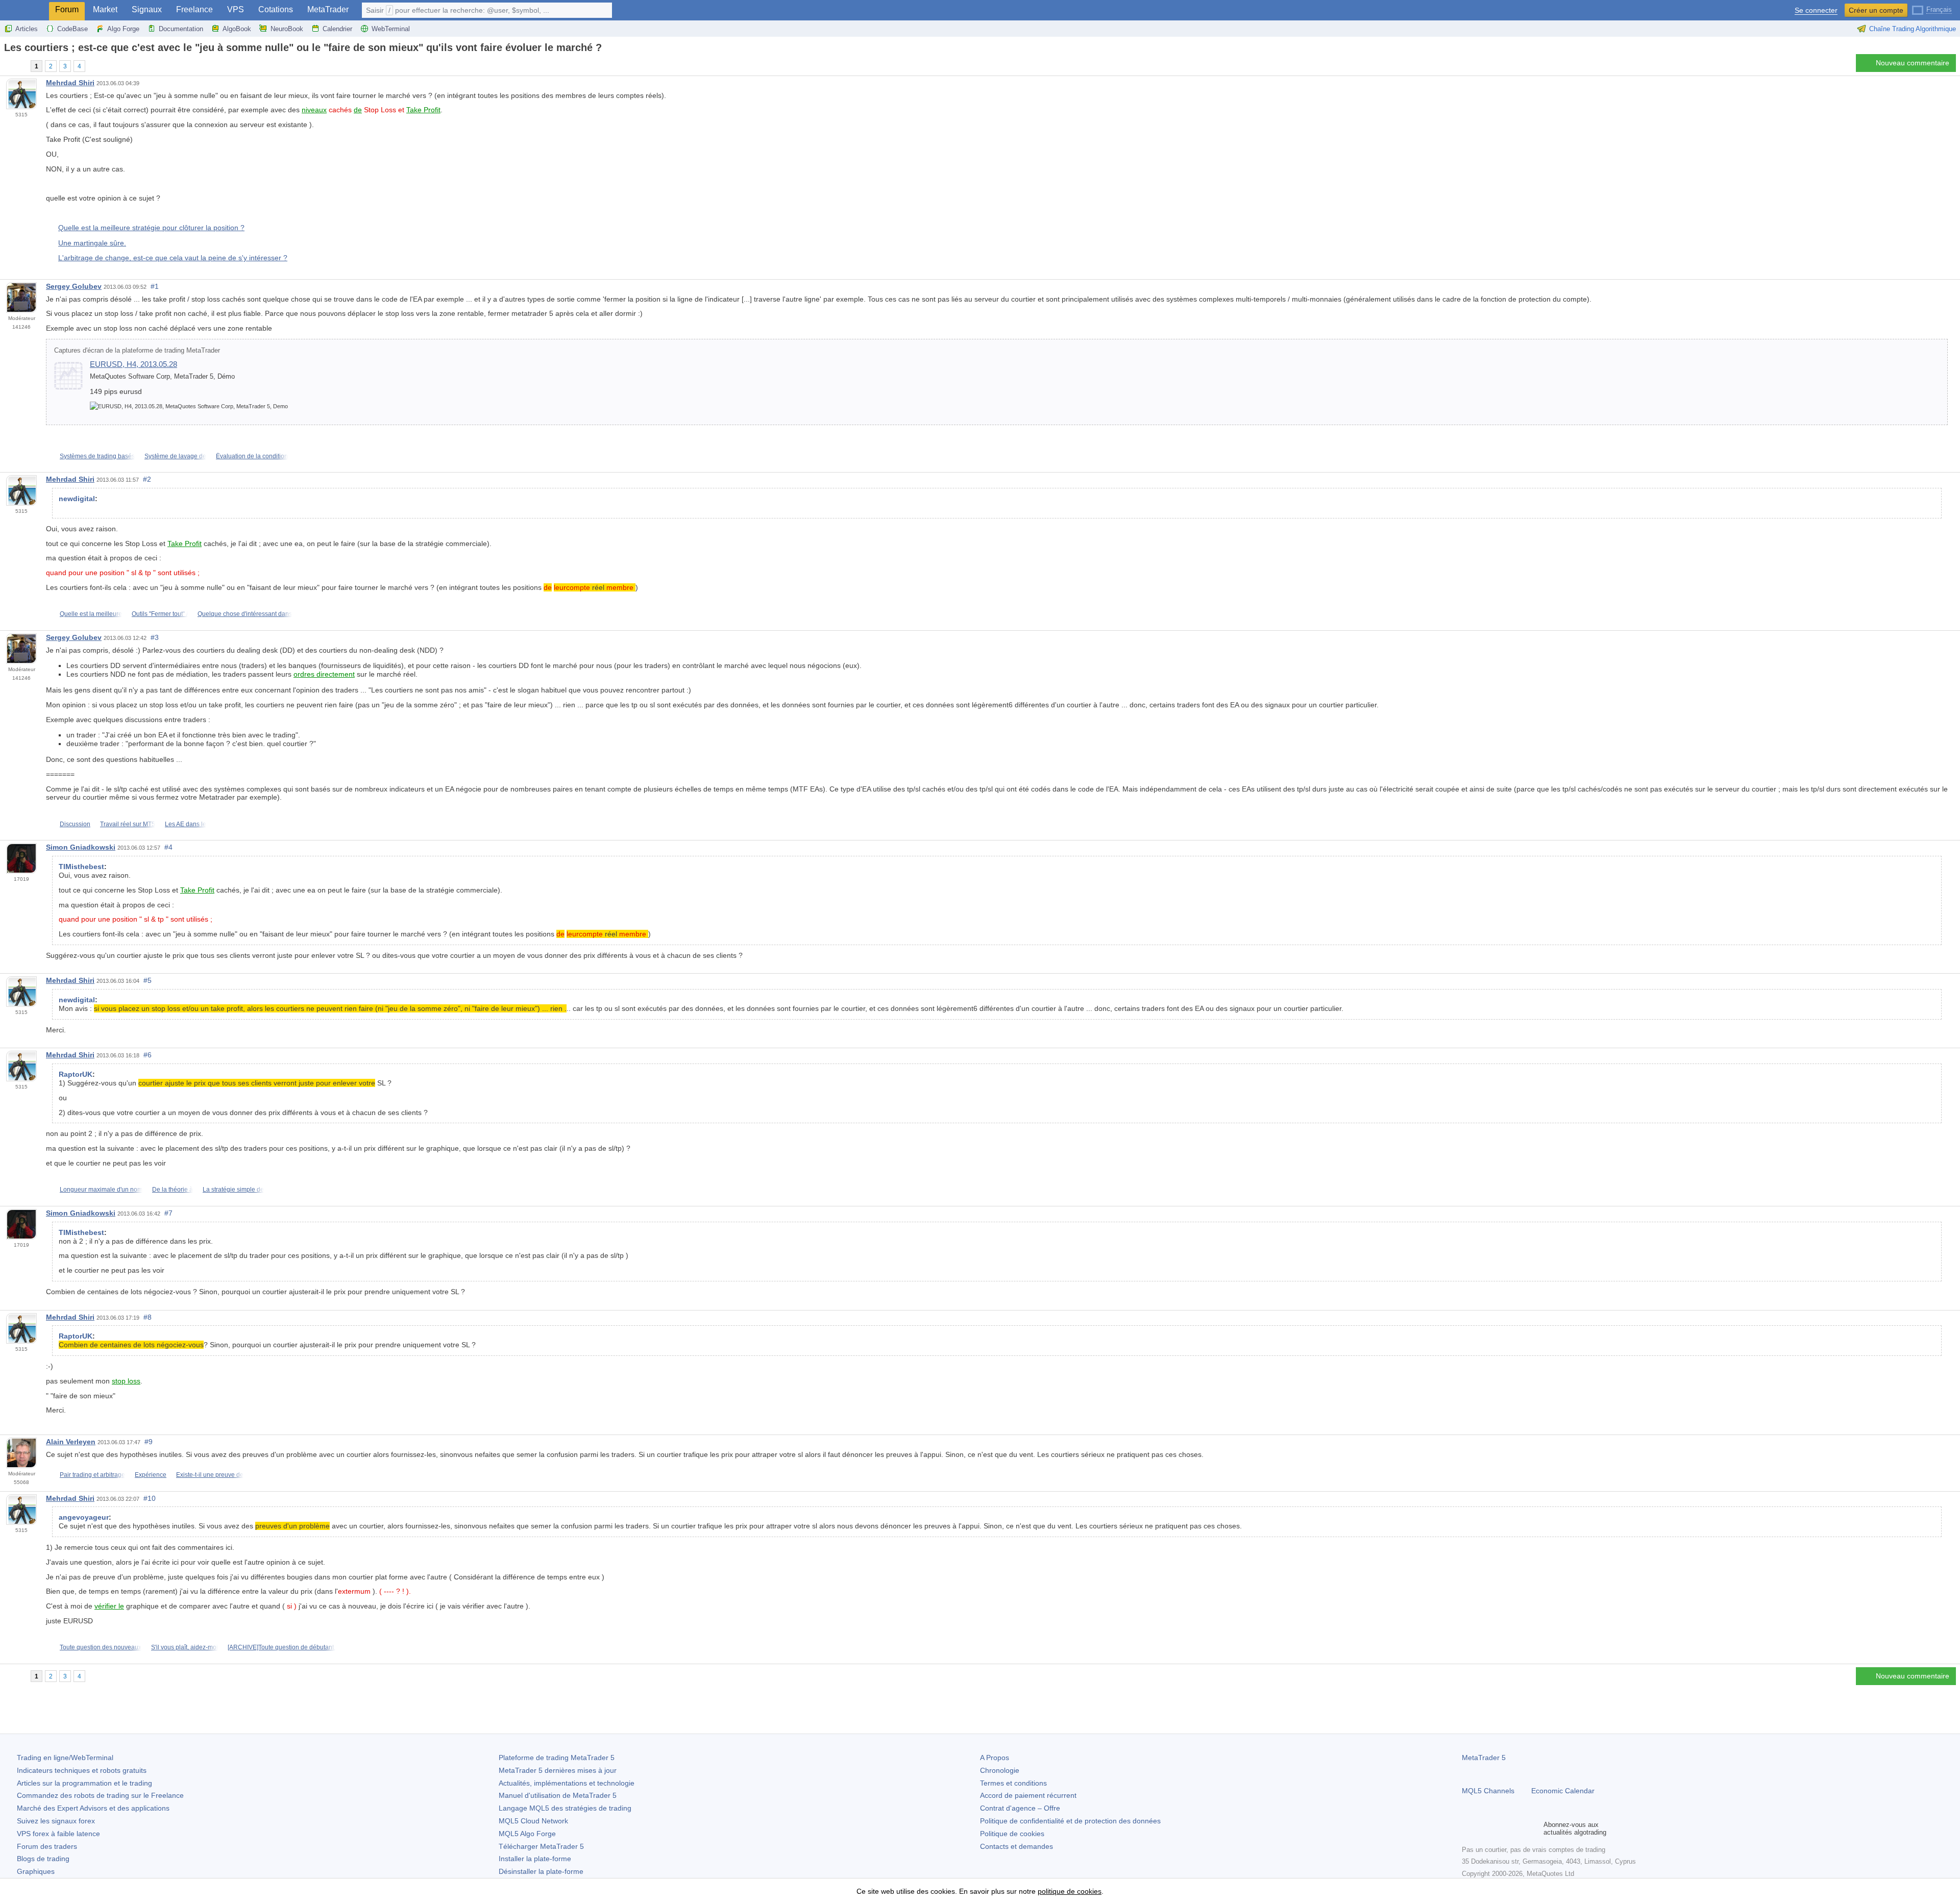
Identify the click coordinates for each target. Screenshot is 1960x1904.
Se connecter (1816, 10)
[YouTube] (1517, 1828)
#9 (149, 1442)
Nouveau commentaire (1913, 63)
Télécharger (541, 1846)
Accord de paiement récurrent (1028, 1795)
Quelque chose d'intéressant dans (245, 614)
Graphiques (36, 1871)
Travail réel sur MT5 (128, 824)
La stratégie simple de (233, 1190)
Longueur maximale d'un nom (101, 1190)
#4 (168, 847)
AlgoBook (237, 29)
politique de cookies (1070, 1891)
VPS (236, 9)
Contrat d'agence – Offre (1020, 1808)
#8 (148, 1317)
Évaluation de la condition (252, 456)
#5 (148, 980)
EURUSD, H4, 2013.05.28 (133, 364)
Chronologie (1000, 1770)
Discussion (75, 824)
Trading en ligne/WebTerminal (65, 1758)
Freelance (194, 9)
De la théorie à (173, 1190)
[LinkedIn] (1533, 1828)
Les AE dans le (186, 824)
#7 (168, 1213)
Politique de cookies (1012, 1834)
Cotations (276, 9)
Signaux (147, 9)
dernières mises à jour (558, 1770)
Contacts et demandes (1016, 1846)
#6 (148, 1055)
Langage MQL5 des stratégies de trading (565, 1808)
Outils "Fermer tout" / (160, 614)
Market (105, 9)
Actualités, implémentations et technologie (567, 1783)
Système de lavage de (175, 456)
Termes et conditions (1013, 1783)
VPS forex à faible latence (58, 1834)
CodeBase (72, 29)
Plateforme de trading (557, 1758)
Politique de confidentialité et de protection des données (1070, 1821)
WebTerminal (391, 29)
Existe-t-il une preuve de (210, 1475)
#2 (147, 479)
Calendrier (337, 29)
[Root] (7, 66)
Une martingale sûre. (92, 243)
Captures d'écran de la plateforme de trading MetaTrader (137, 351)
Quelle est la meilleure (91, 614)
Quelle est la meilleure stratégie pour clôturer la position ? (151, 228)
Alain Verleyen (71, 1442)
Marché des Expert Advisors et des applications (93, 1808)
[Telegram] (1484, 1828)
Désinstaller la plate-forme (541, 1871)
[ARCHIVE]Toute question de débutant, (281, 1647)
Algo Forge (123, 29)
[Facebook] (1468, 1828)
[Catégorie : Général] (19, 66)
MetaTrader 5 (1484, 1758)
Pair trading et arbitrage (92, 1475)
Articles (27, 29)
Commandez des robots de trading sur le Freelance (100, 1795)
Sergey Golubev (74, 286)
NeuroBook (287, 29)
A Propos (995, 1758)
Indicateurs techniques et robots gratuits (82, 1770)
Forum (67, 9)
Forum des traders (47, 1846)
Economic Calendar (1563, 1791)
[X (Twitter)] (1501, 1828)
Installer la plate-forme (535, 1859)
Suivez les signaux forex (56, 1821)
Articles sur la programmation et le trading (84, 1783)
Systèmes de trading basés (97, 456)
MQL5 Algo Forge (527, 1834)
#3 (155, 637)
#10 (150, 1498)
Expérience (151, 1475)
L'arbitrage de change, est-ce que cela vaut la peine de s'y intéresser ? (173, 258)
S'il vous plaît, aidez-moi (185, 1647)
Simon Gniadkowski (81, 847)
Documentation (181, 29)
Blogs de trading (43, 1859)
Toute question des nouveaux (101, 1647)
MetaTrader (328, 9)
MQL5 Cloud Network (533, 1821)
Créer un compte (1876, 10)
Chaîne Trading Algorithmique (1913, 29)
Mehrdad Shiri (70, 83)
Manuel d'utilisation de (558, 1795)
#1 (155, 286)
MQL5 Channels (1488, 1791)
